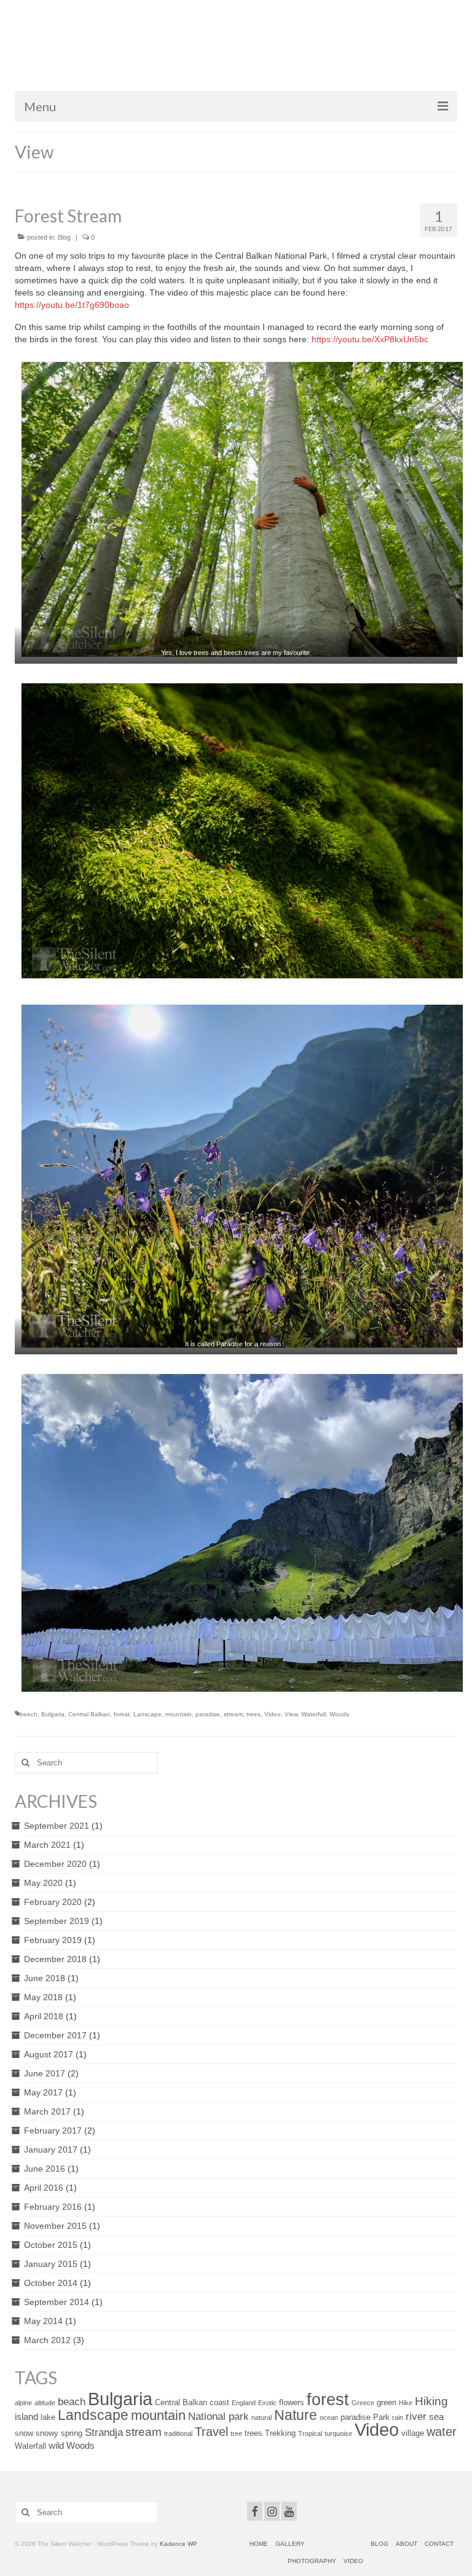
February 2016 (53, 2207)
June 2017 (45, 2073)
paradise (208, 1714)
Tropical (310, 2433)
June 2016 (45, 2169)
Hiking (431, 2401)
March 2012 (47, 2340)
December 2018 (55, 1959)
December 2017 (55, 2035)
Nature (296, 2415)
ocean (329, 2417)
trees (254, 1714)
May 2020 (43, 1883)
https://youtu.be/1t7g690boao (72, 305)
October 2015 (51, 2245)
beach (72, 2401)
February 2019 (53, 1940)
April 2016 (44, 2188)
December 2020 (55, 1864)
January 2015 (51, 2264)
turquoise (338, 2433)
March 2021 (47, 1845)
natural (262, 2417)
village (413, 2433)
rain (398, 2417)
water (442, 2432)
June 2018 (45, 1978)
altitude (45, 2403)
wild (56, 2445)
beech (29, 1714)
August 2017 (49, 2054)
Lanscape (147, 1714)
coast (219, 2402)
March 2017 (47, 2111)
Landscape (93, 2415)
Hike (406, 2403)
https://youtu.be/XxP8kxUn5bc (370, 339)
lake (48, 2417)
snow (24, 2433)
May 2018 (43, 1997)
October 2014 (51, 2283)
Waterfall (313, 1714)
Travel (211, 2432)
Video (273, 1714)
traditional (178, 2433)
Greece (363, 2403)
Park (381, 2417)
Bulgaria (53, 1714)
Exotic (267, 2403)
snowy (47, 2433)
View (291, 1714)
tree (236, 2433)
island (26, 2417)
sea (436, 2417)
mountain (179, 1714)
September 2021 (57, 1826)
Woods (339, 1714)
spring (72, 2433)
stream (233, 1714)
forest (122, 1714)
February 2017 (53, 2130)
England (244, 2403)
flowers (292, 2402)
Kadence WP (179, 2544)
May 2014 (43, 2321)
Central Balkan (89, 1714)
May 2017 (43, 2092)
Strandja (104, 2432)
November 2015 (55, 2226)
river (416, 2416)
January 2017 (51, 2150)
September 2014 (57, 2302)
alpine (23, 2403)
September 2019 (57, 1921)
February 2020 (53, 1902)
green (387, 2402)
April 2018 (44, 2016)
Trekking (280, 2433)
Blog (64, 237)
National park (218, 2416)
